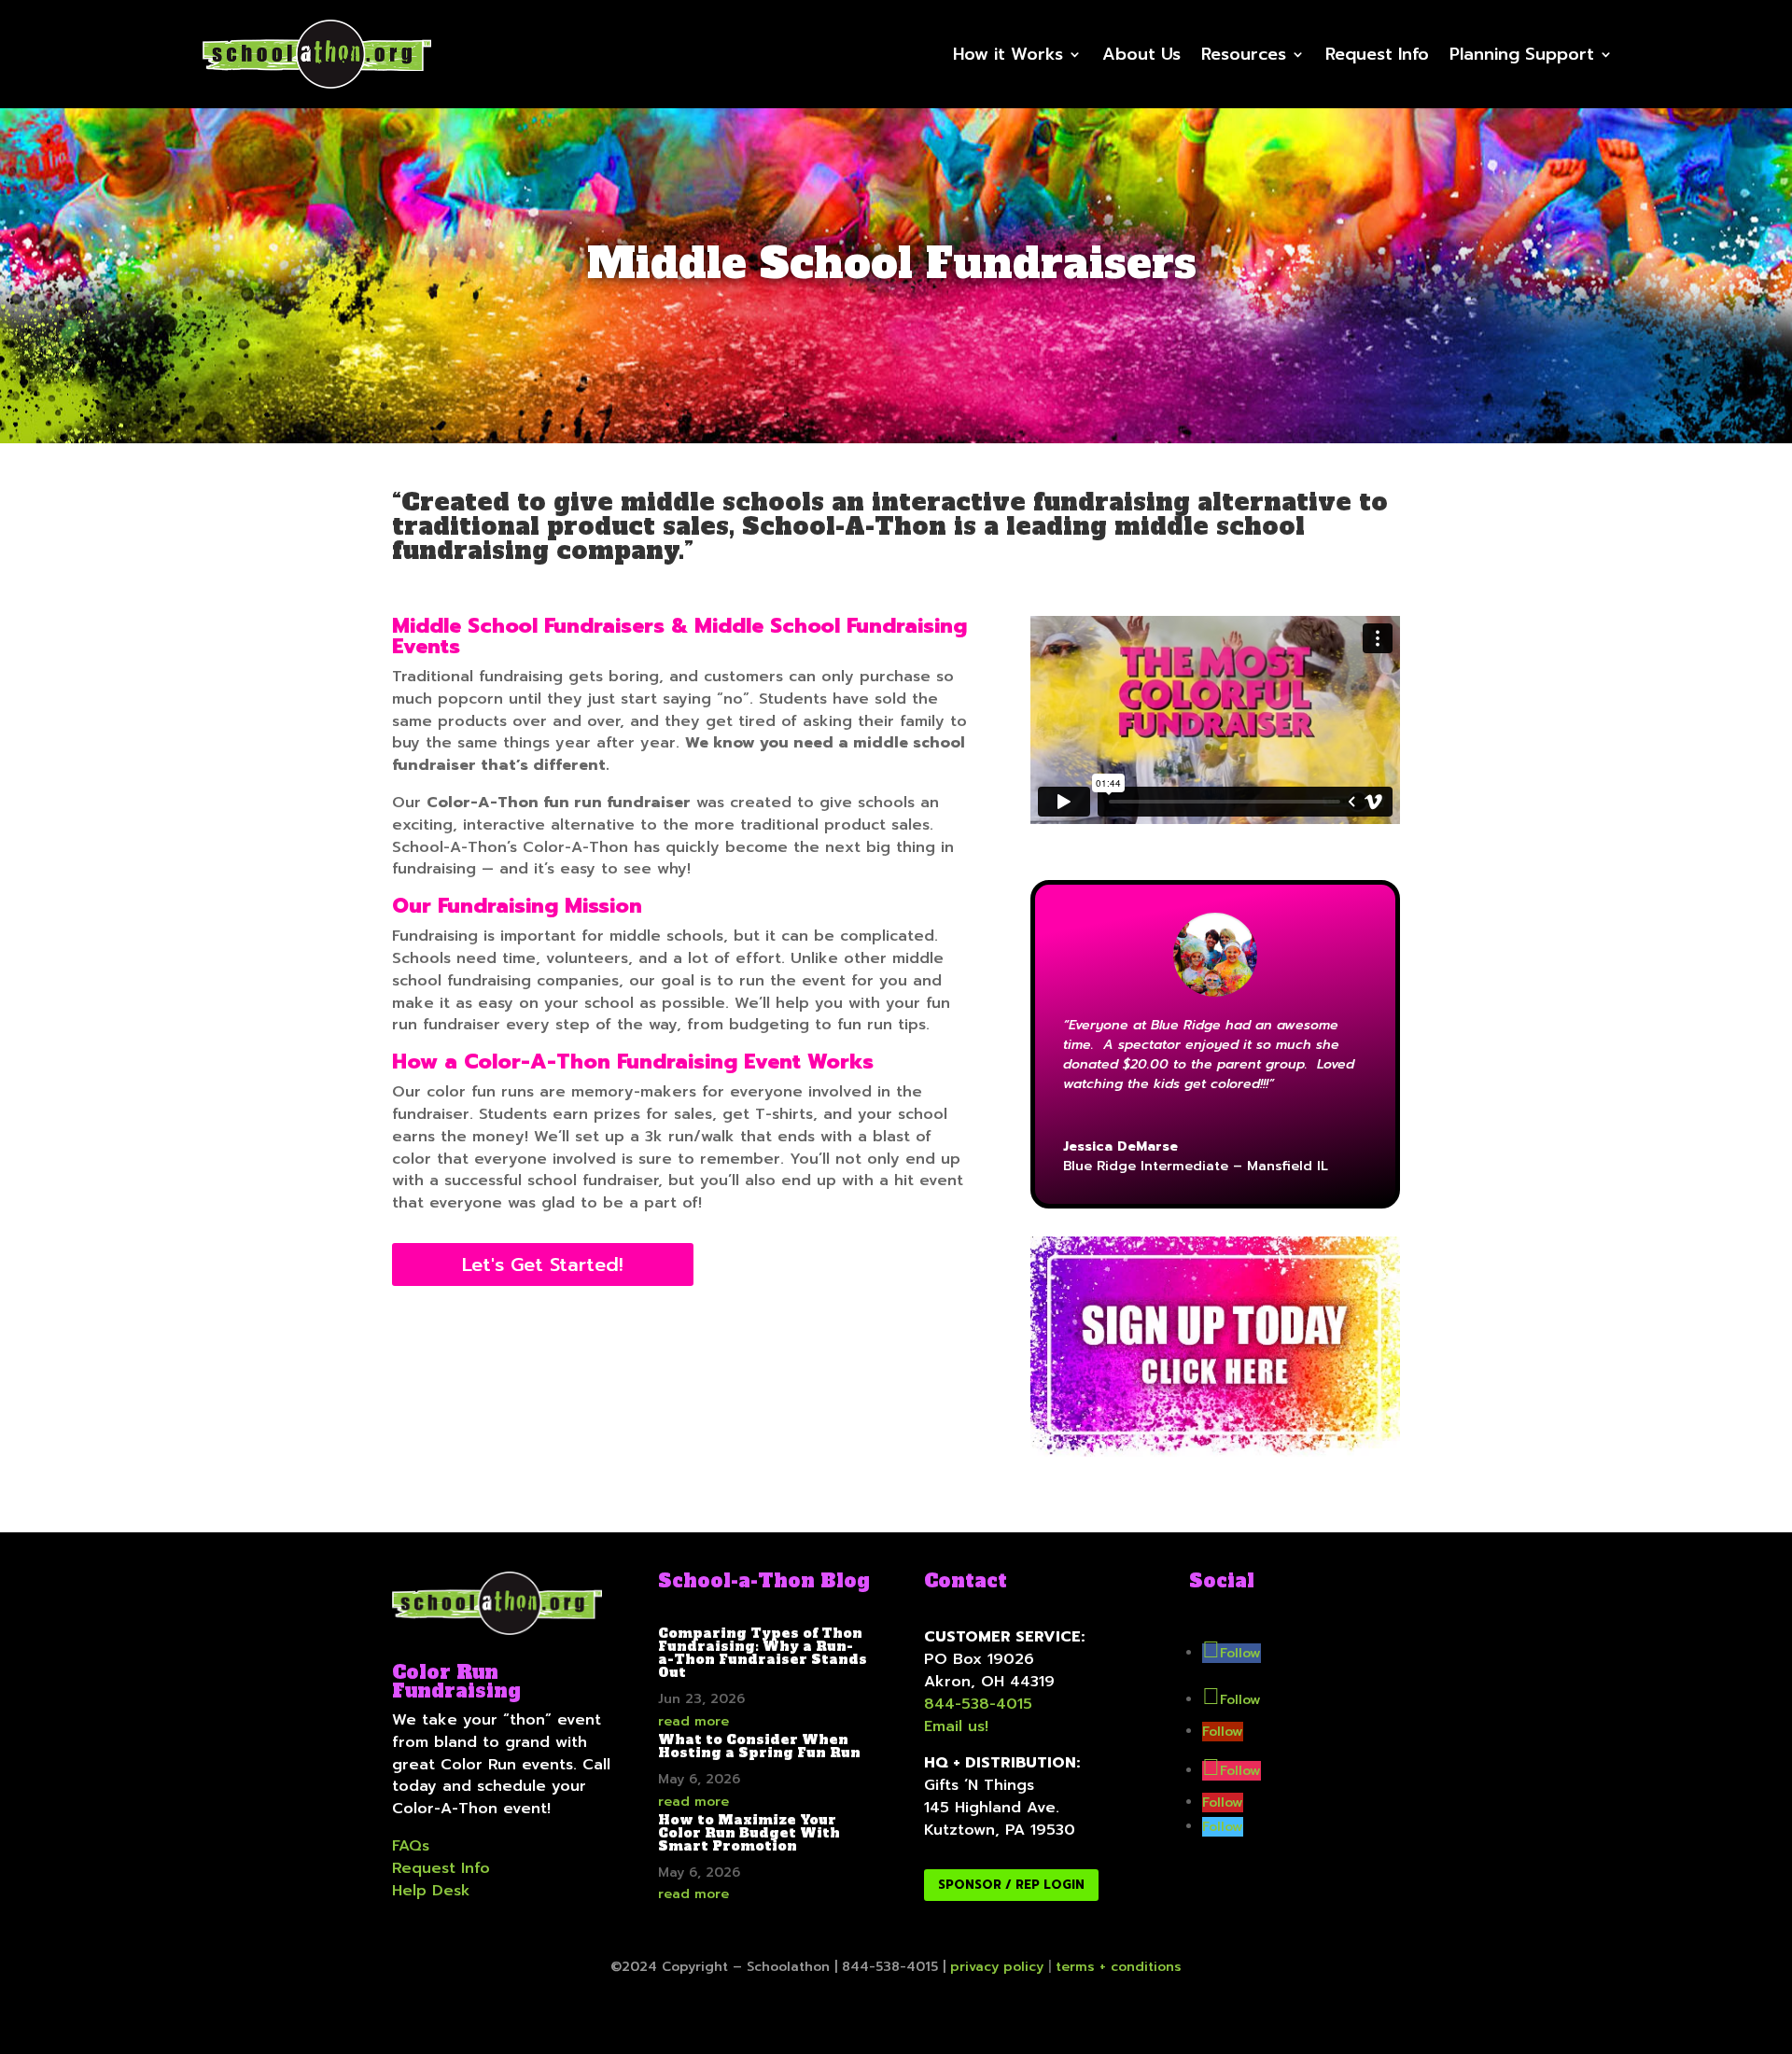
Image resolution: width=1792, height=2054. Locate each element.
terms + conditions (1119, 1967)
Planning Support (1522, 54)
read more (693, 1721)
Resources (1244, 54)
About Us (1141, 54)
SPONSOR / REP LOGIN (1011, 1885)
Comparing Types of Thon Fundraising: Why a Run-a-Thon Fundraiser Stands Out (763, 1653)
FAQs (411, 1846)
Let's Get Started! (543, 1265)
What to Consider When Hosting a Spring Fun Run (759, 1746)
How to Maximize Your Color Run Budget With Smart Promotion (749, 1833)
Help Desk (431, 1891)
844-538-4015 (978, 1704)
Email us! (956, 1726)
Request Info (1377, 54)
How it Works (1008, 54)
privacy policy (997, 1967)
